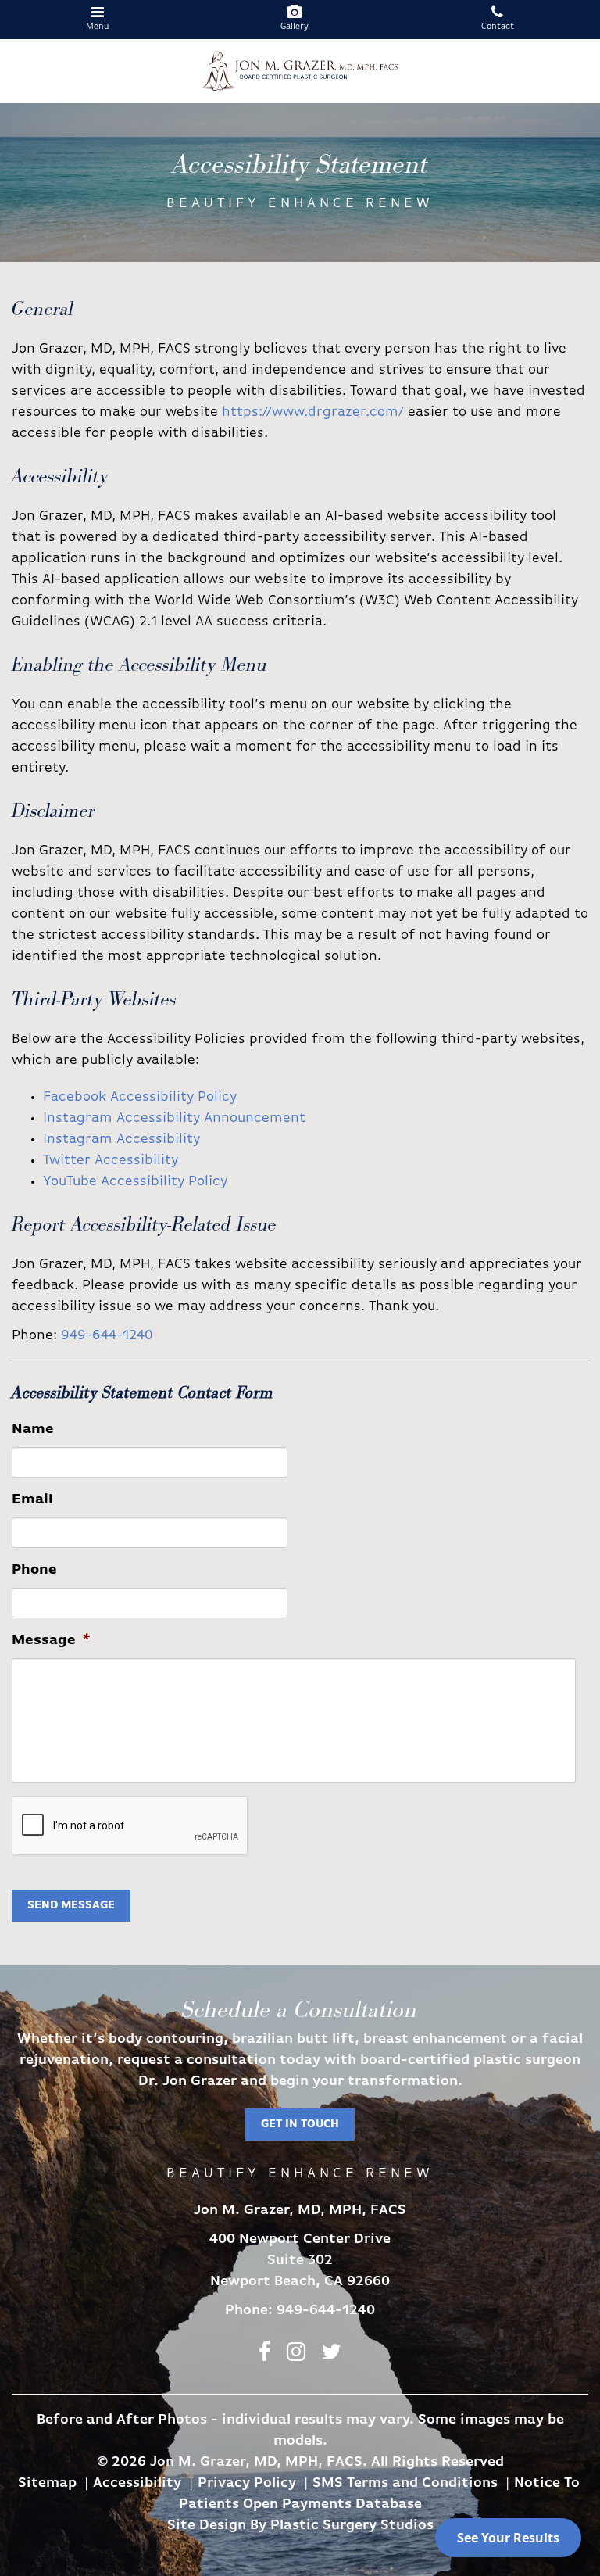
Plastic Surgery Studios (352, 2526)
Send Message (71, 1906)
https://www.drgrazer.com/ (313, 413)
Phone (34, 1571)
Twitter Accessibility (111, 1161)
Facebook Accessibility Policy (140, 1098)
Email (32, 1500)
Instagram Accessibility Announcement (174, 1119)
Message (51, 1641)
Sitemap (47, 2484)
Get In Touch (300, 2125)
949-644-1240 (107, 1336)
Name (33, 1430)
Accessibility (137, 2484)
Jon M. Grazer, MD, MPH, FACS (300, 71)
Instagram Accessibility (121, 1140)
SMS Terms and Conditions (405, 2484)
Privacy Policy (247, 2484)
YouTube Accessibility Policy (135, 1182)
